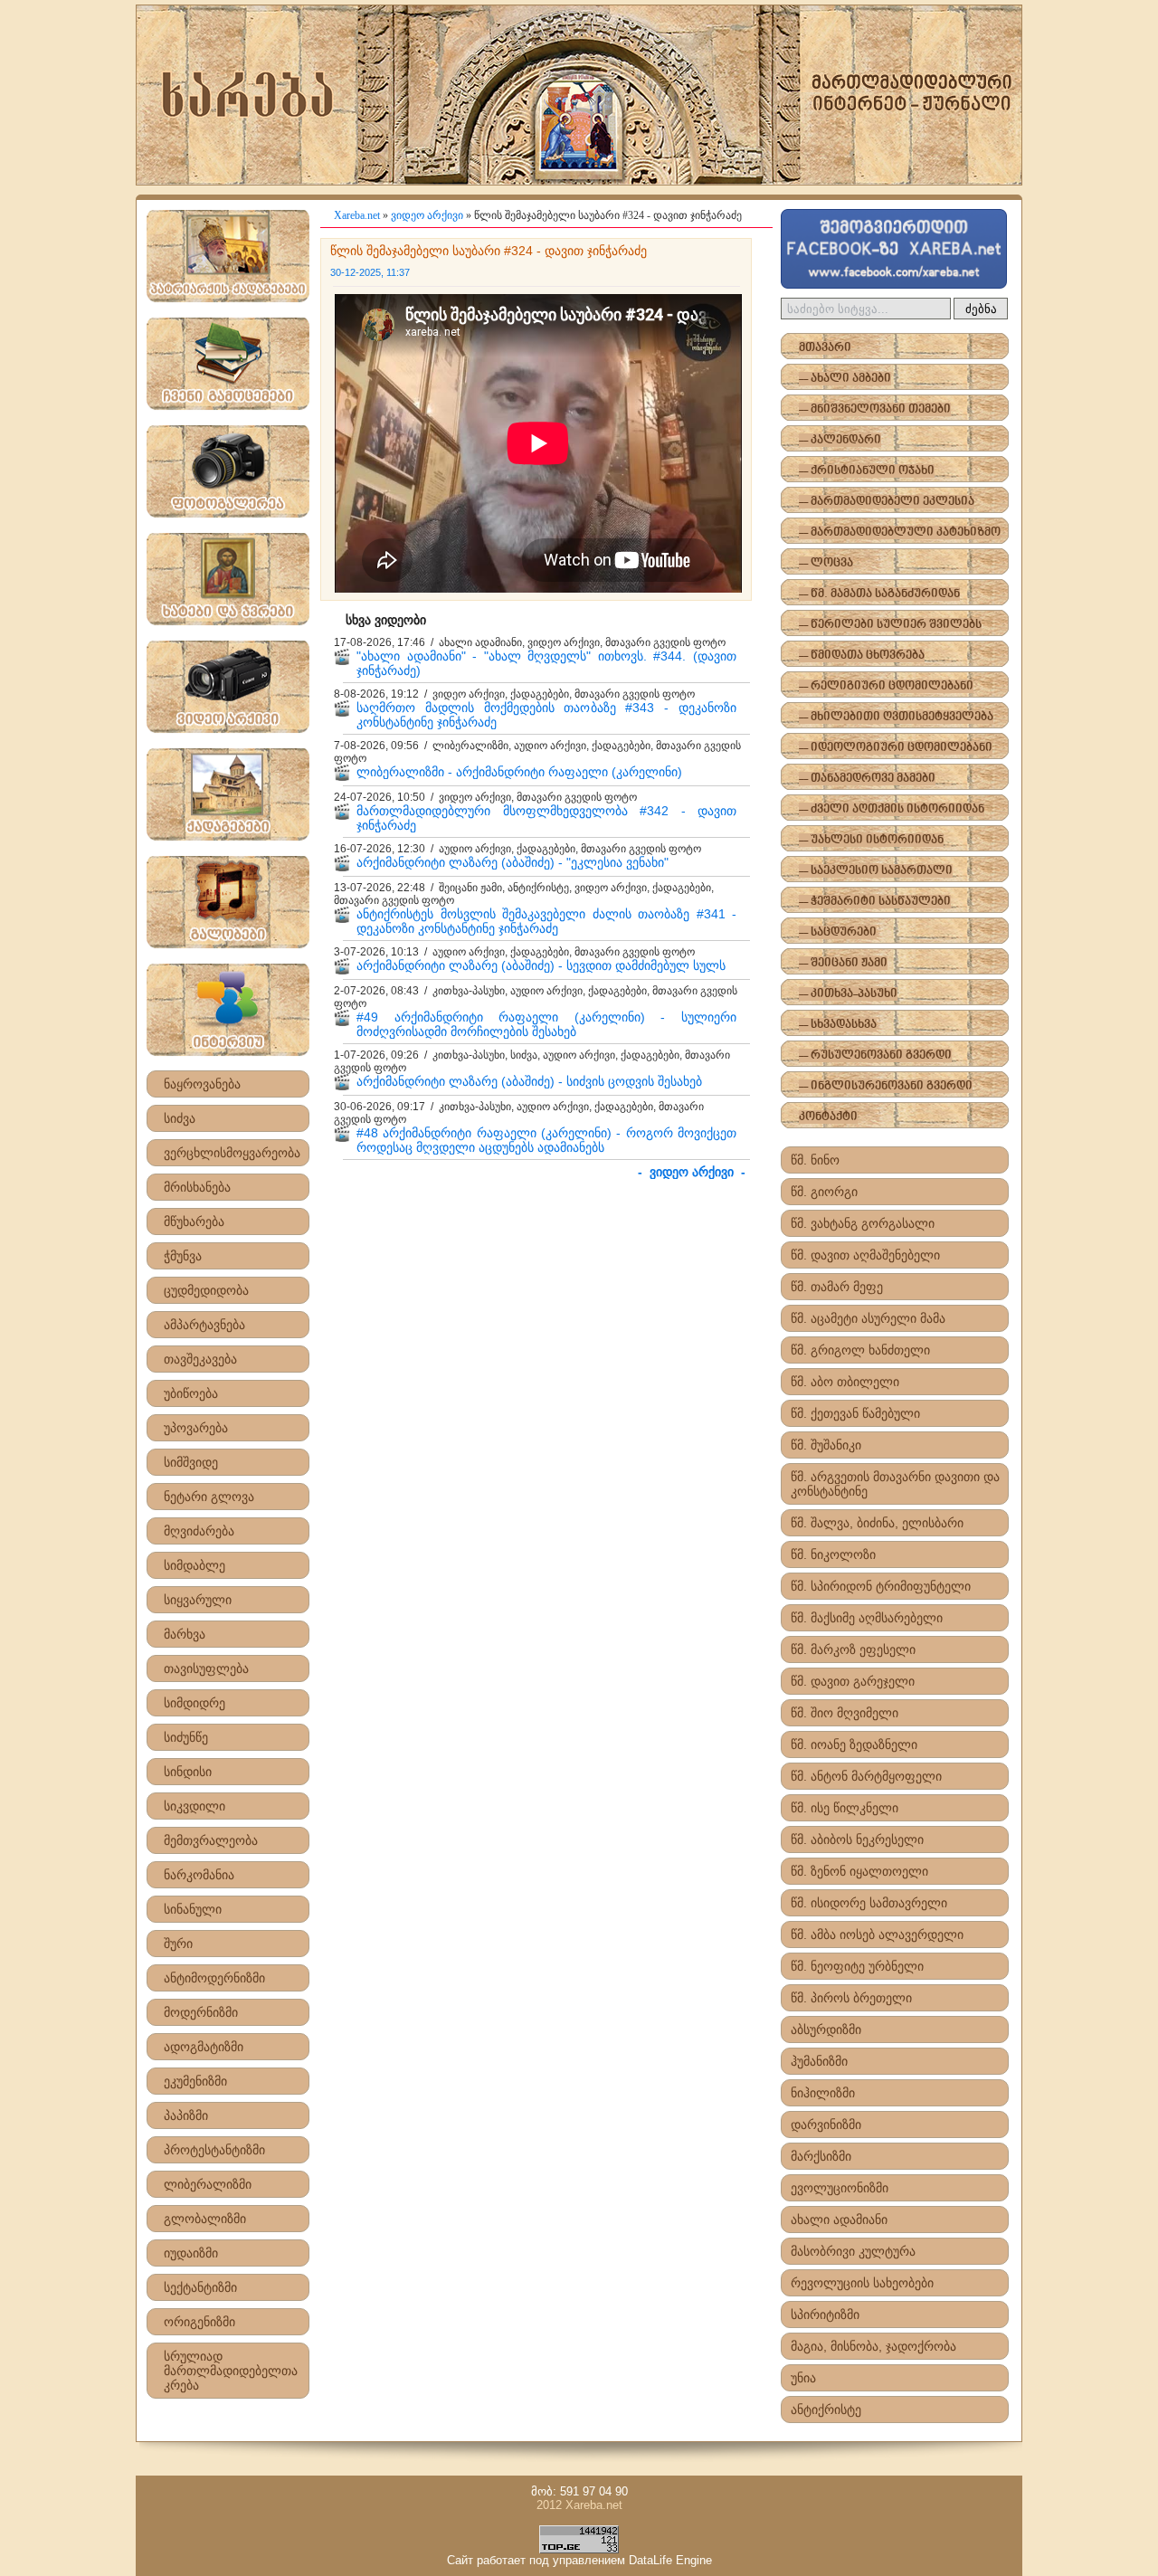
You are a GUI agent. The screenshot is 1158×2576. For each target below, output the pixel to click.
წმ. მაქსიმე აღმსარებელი (867, 1618)
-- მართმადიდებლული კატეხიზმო (900, 532)
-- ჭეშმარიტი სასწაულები (875, 902)
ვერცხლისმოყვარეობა (232, 1153)
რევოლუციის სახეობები (862, 2283)
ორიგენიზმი (199, 2322)
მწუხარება (194, 1221)
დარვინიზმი (826, 2124)
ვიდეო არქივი (427, 215)
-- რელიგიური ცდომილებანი (886, 686)
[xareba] (579, 95)
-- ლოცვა (826, 563)
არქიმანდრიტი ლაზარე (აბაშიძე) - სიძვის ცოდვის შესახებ (529, 1081)
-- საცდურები (838, 932)
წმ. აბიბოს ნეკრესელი (857, 1839)
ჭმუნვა (183, 1256)
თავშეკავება (200, 1359)
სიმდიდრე (195, 1703)
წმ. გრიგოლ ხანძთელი (860, 1350)
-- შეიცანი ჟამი (843, 963)
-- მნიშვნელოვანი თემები (875, 409)
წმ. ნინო (815, 1160)
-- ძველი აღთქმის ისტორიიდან (892, 809)
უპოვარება (196, 1428)
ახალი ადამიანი (839, 2220)
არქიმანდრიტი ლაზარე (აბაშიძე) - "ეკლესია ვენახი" (513, 862)
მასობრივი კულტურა (853, 2251)
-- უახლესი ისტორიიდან (871, 840)
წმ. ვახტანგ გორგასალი (863, 1223)
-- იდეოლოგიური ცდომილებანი (896, 748)
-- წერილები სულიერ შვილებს (890, 625)
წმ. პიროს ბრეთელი (851, 1998)
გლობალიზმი (205, 2219)
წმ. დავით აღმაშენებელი (865, 1255)
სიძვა (180, 1118)
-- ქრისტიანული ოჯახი (867, 471)
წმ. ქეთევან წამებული (855, 1413)
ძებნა (981, 309)
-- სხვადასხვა (838, 1025)
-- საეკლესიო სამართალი (876, 871)
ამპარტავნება (204, 1325)
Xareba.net (357, 215)
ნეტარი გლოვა (209, 1497)
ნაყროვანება (202, 1084)
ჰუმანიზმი (819, 2061)
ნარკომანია (199, 1875)
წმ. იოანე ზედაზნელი (854, 1744)
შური (178, 1944)
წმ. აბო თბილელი (845, 1382)
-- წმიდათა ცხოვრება (862, 656)
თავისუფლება (206, 1668)
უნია (803, 2378)
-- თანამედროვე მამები (867, 779)
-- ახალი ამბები (845, 379)
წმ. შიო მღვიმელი (845, 1713)
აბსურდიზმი (826, 2029)
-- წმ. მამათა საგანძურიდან (879, 594)
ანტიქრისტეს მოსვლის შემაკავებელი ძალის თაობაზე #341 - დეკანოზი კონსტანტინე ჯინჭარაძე (546, 921)
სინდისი (188, 1772)
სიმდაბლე (195, 1565)
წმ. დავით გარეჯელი (853, 1681)
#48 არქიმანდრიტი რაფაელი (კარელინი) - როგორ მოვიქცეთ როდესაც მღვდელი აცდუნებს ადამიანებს (546, 1140)
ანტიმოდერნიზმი (214, 1978)
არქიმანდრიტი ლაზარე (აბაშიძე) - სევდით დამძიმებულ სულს (541, 965)
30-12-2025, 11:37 (370, 272)
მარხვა (185, 1634)
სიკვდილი (195, 1806)
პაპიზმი (186, 2115)
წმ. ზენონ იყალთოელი (859, 1871)
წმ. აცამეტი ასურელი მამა (868, 1318)
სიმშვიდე (191, 1462)
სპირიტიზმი (825, 2315)
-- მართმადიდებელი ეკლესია (887, 502)
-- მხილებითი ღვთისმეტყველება (896, 717)
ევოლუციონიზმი (840, 2188)
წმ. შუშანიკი (826, 1445)
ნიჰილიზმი (823, 2093)
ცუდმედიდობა (206, 1290)
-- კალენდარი (840, 440)
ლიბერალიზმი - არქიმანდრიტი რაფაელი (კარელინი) (519, 772)
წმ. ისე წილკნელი (845, 1808)
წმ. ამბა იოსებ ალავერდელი (877, 1934)
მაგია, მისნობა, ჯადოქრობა (873, 2346)
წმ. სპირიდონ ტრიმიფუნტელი (881, 1586)
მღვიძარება (199, 1531)
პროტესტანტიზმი (214, 2150)
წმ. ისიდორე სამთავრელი (869, 1903)
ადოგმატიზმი (204, 2047)
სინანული (193, 1909)
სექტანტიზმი (200, 2287)
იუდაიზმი (191, 2253)
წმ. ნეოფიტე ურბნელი (857, 1966)
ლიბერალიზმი (208, 2184)
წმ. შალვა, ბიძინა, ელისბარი (877, 1523)
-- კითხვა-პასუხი (848, 994)
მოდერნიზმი (201, 2012)
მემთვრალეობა (211, 1840)
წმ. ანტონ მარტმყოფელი (866, 1776)
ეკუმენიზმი (195, 2081)
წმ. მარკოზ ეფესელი (853, 1649)
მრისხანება (197, 1187)
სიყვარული (198, 1600)
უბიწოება (191, 1393)
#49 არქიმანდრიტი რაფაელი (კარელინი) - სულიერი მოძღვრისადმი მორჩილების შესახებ (546, 1024)
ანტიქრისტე (826, 2410)
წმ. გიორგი (824, 1192)
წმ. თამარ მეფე (837, 1287)
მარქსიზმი (821, 2156)
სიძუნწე (186, 1737)
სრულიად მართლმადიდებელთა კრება (231, 2371)
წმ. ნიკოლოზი (833, 1554)
